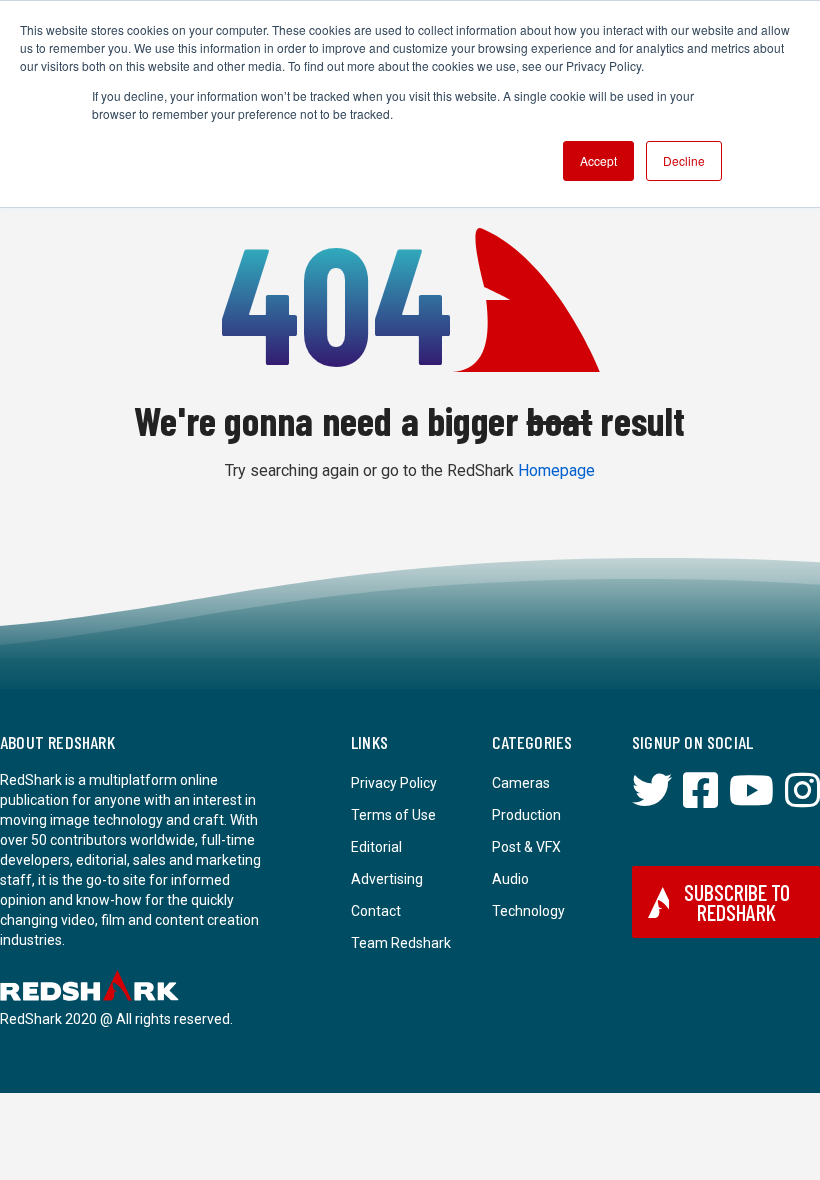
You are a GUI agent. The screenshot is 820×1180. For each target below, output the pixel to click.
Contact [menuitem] (376, 911)
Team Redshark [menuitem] (401, 943)
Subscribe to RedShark (737, 902)
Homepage (556, 470)
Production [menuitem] (526, 815)
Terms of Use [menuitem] (393, 815)
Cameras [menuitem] (521, 783)
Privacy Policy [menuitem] (394, 783)
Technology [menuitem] (528, 911)
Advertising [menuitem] (387, 879)
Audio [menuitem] (510, 879)
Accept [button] (598, 160)
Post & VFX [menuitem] (526, 847)
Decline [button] (684, 160)
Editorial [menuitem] (376, 847)
